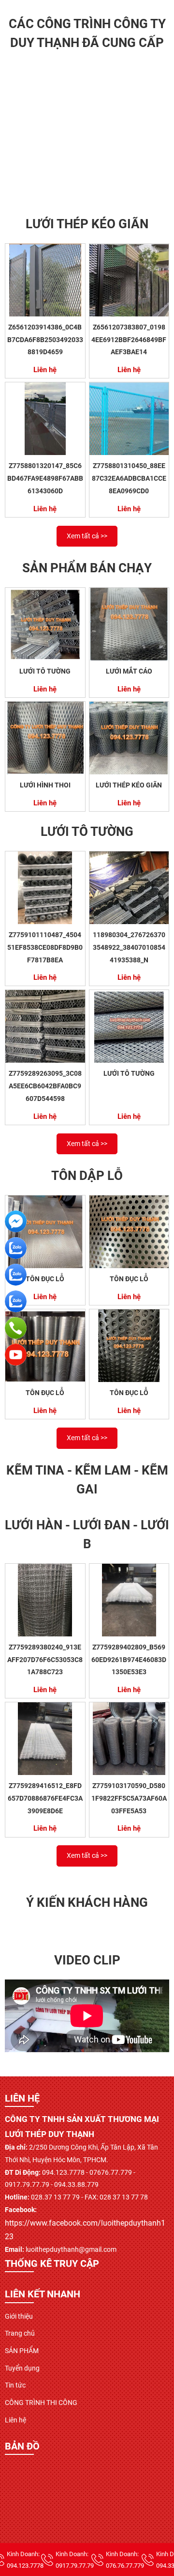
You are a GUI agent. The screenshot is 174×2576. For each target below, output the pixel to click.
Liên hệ (15, 2420)
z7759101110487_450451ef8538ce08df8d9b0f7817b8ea (45, 947)
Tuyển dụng (22, 2368)
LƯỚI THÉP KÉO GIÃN (129, 785)
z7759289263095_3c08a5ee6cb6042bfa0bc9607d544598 (45, 1086)
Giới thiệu (19, 2316)
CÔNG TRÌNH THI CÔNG (41, 2403)
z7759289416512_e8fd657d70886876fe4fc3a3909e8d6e (45, 1798)
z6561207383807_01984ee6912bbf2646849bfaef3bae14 (129, 339)
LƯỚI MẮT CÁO (129, 671)
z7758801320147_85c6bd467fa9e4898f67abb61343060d (45, 478)
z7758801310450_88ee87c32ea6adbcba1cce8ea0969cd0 (129, 478)
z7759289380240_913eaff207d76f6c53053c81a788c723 (45, 1659)
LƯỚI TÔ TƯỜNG (45, 671)
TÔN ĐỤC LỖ (45, 1279)
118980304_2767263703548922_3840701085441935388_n (129, 947)
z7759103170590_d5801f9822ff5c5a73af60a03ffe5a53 (129, 1798)
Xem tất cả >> (87, 536)
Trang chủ (20, 2333)
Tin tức (15, 2385)
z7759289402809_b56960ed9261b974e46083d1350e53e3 (129, 1659)
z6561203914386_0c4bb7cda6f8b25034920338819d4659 (45, 339)
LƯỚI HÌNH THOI (45, 785)
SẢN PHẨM (22, 2351)
